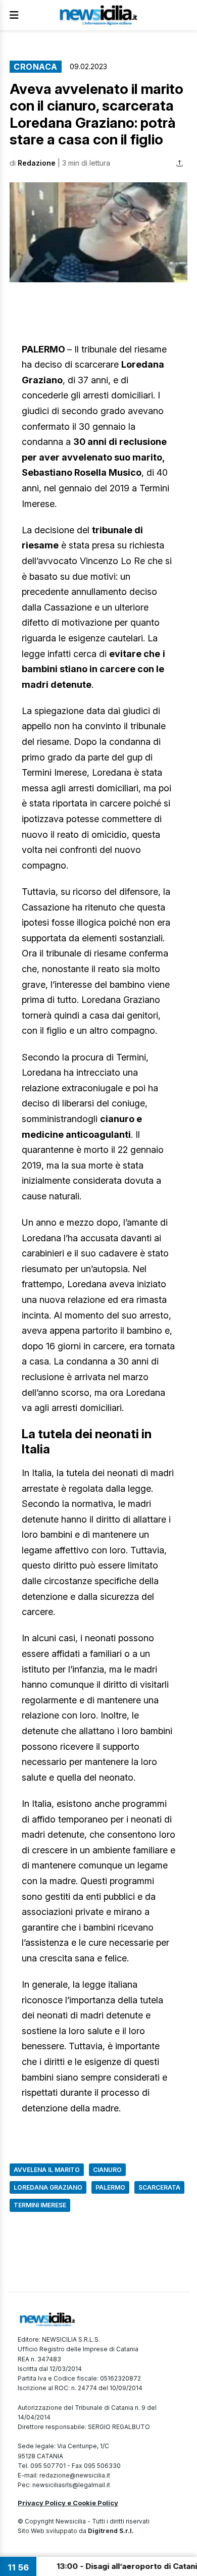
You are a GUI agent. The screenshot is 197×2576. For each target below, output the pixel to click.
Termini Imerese (40, 2205)
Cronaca (36, 67)
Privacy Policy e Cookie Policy (68, 2503)
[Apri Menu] (14, 15)
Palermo (110, 2187)
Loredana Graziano (48, 2187)
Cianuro (107, 2170)
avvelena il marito (47, 2170)
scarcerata (159, 2187)
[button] (98, 232)
